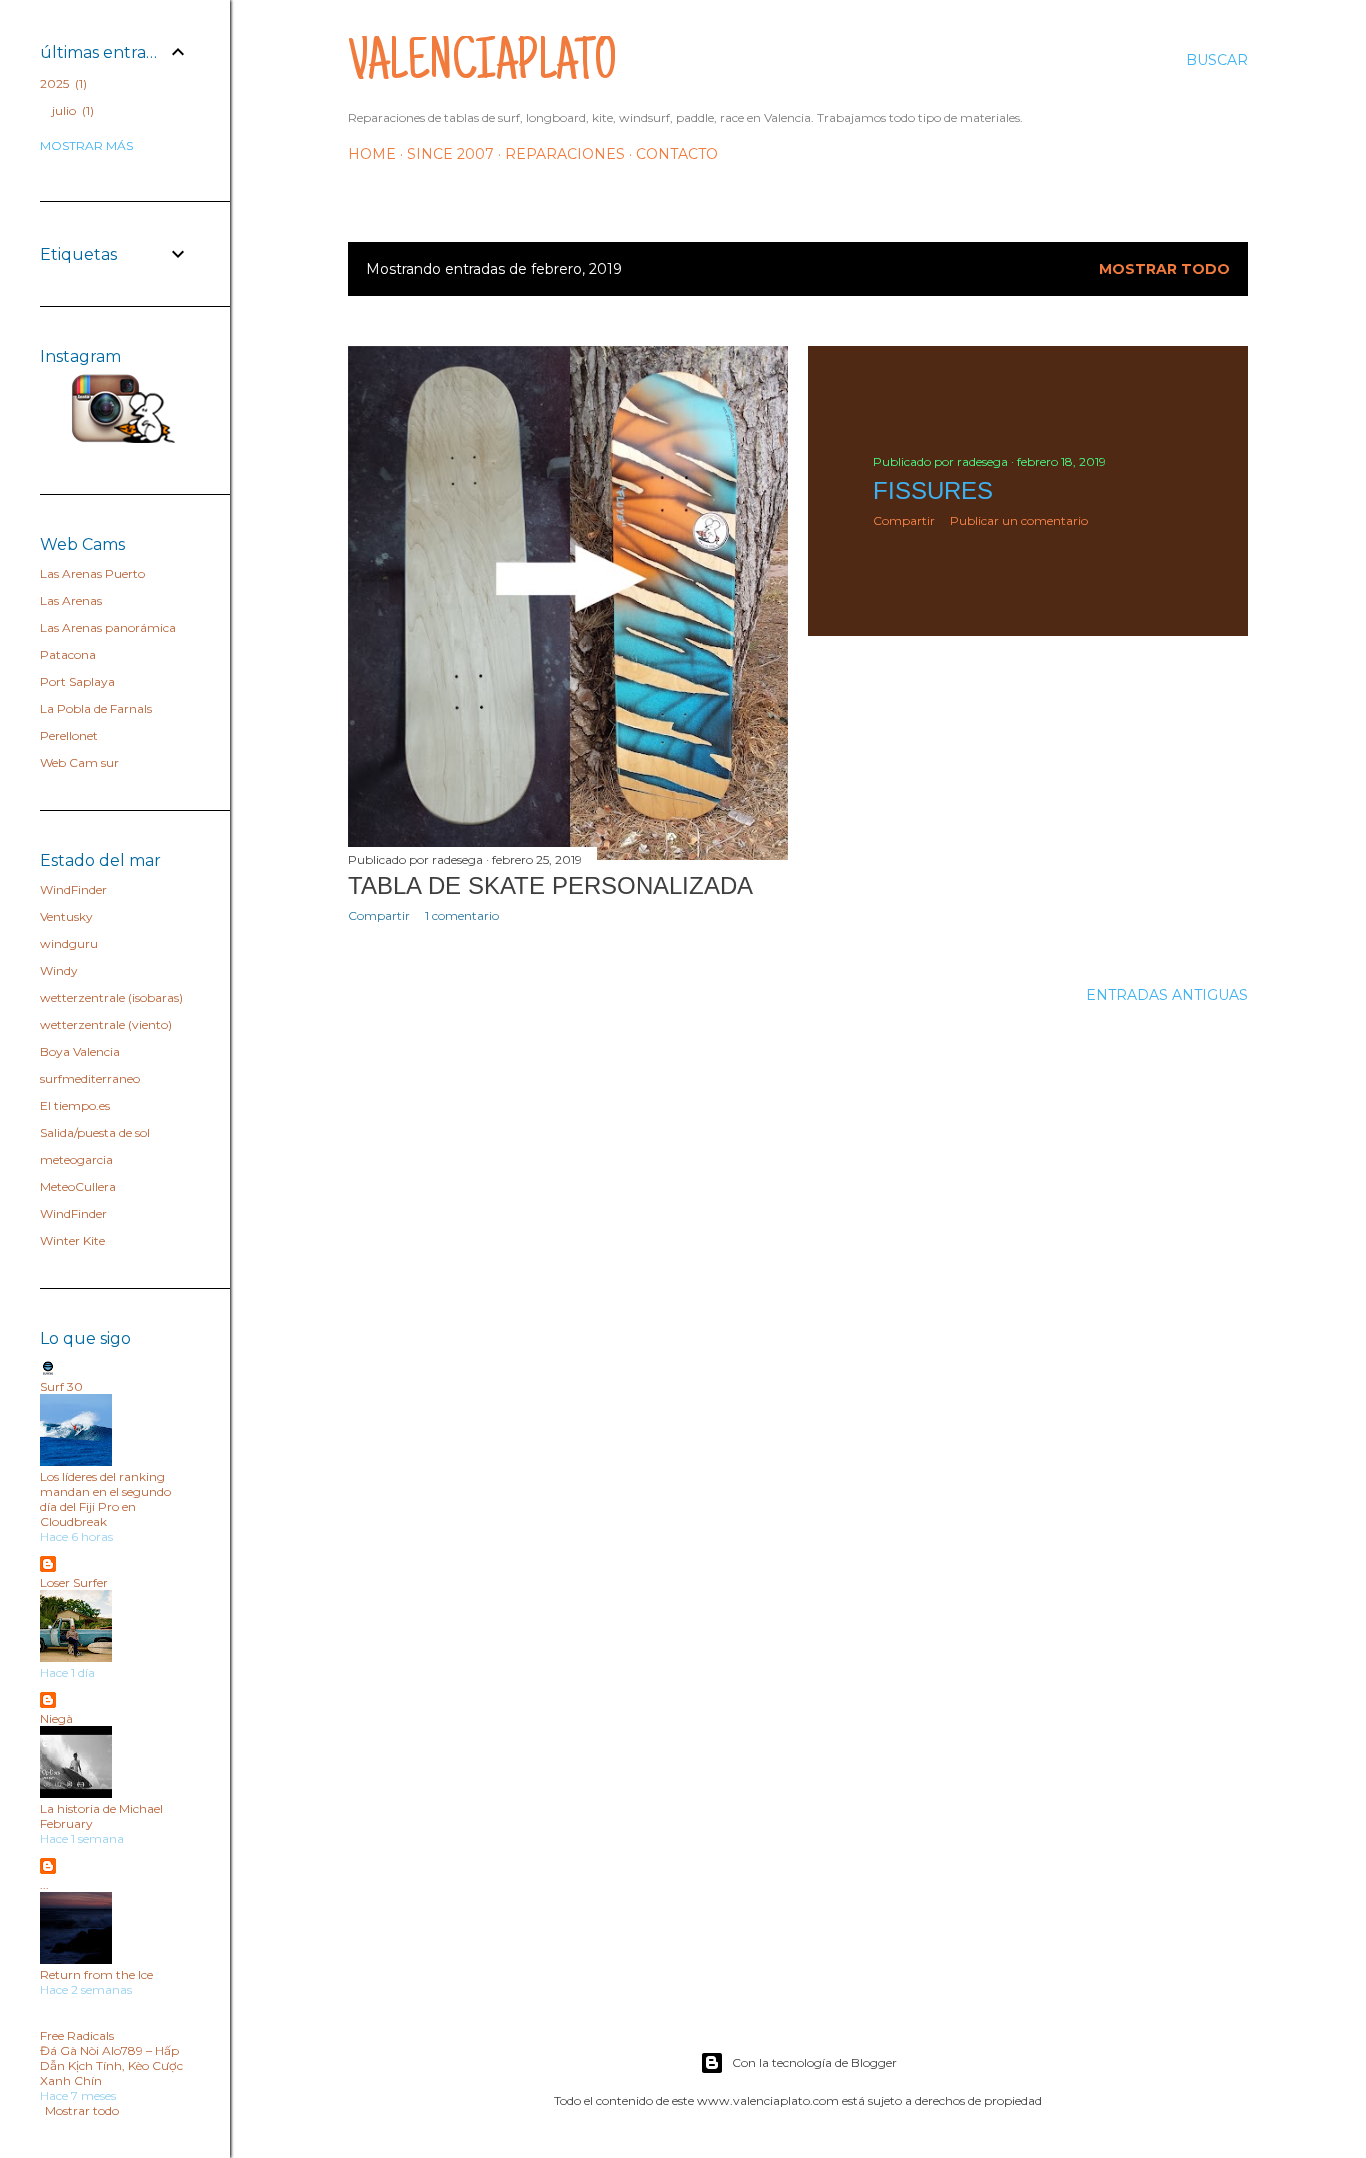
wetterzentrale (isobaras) (111, 997)
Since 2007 (450, 154)
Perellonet (69, 735)
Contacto (677, 154)
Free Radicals (77, 2035)
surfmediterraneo (90, 1078)
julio (71, 110)
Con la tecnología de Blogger (814, 2062)
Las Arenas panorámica (108, 627)
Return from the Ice (96, 1974)
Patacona (68, 654)
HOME (372, 154)
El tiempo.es (75, 1105)
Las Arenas (71, 600)
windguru (69, 943)
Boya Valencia (80, 1051)
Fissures (933, 490)
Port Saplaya (77, 681)
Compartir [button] (379, 915)
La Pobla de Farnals (96, 708)
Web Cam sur (79, 762)
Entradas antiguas (1167, 995)
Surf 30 (61, 1386)
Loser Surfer (74, 1582)
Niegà (56, 1718)
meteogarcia (76, 1159)
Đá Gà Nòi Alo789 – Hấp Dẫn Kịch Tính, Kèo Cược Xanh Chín (111, 2065)
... (44, 1884)
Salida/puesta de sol (95, 1132)
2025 (61, 83)
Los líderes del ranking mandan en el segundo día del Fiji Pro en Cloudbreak (105, 1499)
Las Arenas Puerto (92, 573)
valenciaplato (482, 66)
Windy (59, 970)
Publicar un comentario (1019, 520)
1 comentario (462, 915)
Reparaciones (565, 154)
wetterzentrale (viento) (106, 1024)
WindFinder (73, 889)
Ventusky (66, 916)
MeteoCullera (78, 1186)
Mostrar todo (1164, 269)
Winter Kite (72, 1240)
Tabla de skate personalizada (550, 885)
